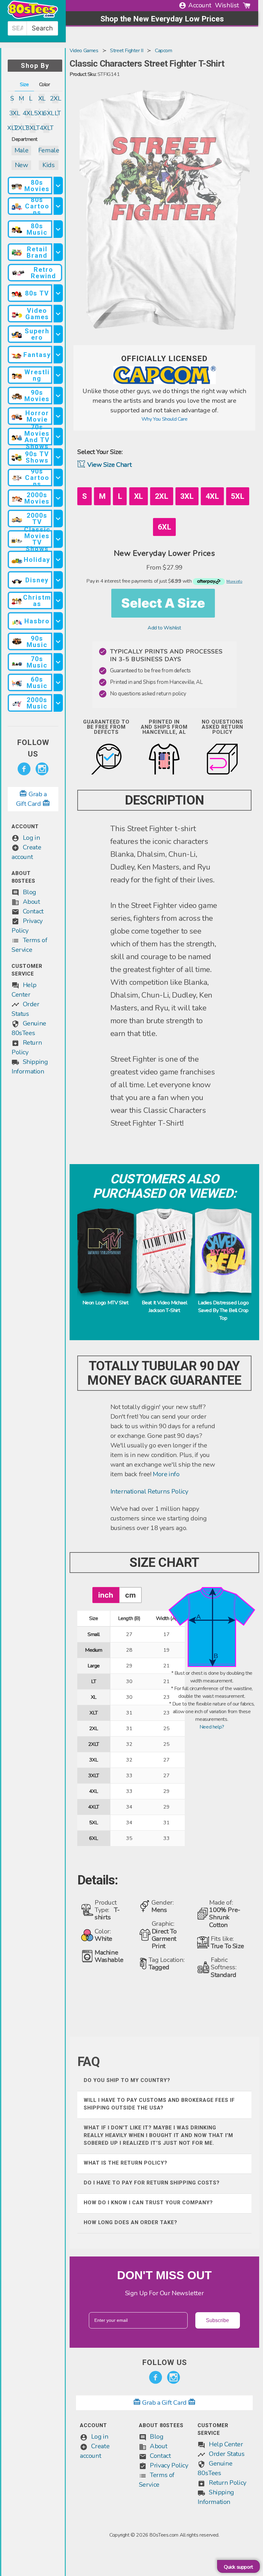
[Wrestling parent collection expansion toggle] (58, 375)
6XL (48, 113)
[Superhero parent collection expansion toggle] (58, 334)
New (21, 165)
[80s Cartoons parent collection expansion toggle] (58, 206)
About (31, 902)
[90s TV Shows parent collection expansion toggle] (58, 457)
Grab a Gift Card (165, 2403)
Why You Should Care (164, 419)
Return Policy (228, 2483)
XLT (12, 128)
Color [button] (45, 85)
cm (130, 1595)
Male (21, 150)
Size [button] (24, 85)
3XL (15, 113)
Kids (48, 165)
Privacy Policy (169, 2465)
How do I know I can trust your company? (148, 2203)
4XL (28, 113)
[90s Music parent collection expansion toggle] (58, 641)
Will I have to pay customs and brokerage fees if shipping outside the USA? (159, 2104)
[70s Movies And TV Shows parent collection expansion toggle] (58, 437)
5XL (39, 113)
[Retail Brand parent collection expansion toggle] (58, 252)
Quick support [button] (238, 2567)
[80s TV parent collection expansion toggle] (58, 293)
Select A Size (163, 603)
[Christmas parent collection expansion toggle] (58, 600)
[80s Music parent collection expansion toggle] (58, 229)
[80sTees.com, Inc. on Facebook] (24, 769)
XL (42, 98)
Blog (30, 892)
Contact (33, 911)
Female (49, 150)
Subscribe (217, 2320)
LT (58, 113)
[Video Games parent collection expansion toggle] (58, 314)
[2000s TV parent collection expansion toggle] (58, 518)
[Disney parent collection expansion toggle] (58, 580)
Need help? (212, 1727)
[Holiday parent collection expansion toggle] (58, 559)
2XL (55, 98)
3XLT (33, 128)
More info (166, 1474)
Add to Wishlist (164, 628)
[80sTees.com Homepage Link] (33, 17)
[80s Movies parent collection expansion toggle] (58, 186)
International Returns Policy (149, 1491)
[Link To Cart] (247, 5)
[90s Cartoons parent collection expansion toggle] (58, 478)
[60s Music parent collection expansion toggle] (58, 682)
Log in (31, 838)
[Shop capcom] (165, 383)
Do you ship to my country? (127, 2080)
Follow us (33, 748)
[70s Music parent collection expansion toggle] (58, 662)
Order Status (227, 2454)
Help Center (226, 2444)
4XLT (46, 128)
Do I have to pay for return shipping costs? (152, 2183)
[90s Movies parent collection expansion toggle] (58, 396)
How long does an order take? (131, 2222)
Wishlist (227, 5)
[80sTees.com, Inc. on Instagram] (42, 769)
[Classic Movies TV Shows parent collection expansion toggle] (58, 539)
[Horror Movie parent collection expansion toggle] (58, 416)
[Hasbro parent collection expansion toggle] (58, 621)
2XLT (21, 128)
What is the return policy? (126, 2163)
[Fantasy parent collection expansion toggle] (58, 355)
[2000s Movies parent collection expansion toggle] (58, 498)
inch (106, 1595)
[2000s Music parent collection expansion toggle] (58, 703)
